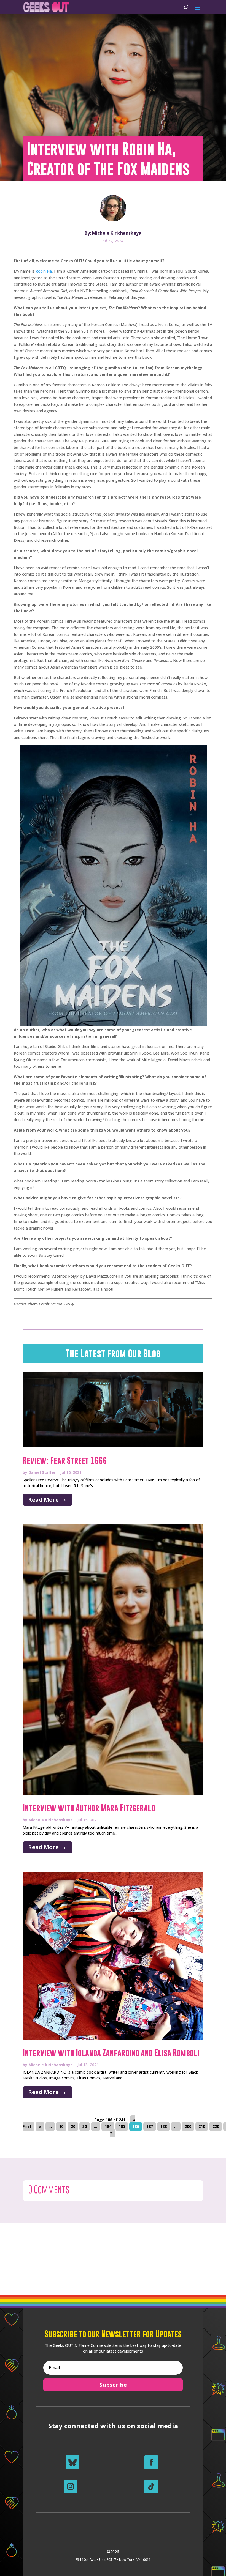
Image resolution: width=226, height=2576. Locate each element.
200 (188, 2126)
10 (61, 2126)
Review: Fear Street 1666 (65, 1461)
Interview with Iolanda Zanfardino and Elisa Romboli (111, 2053)
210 (202, 2126)
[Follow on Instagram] (71, 2487)
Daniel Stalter (42, 1472)
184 (108, 2126)
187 (150, 2126)
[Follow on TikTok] (151, 2487)
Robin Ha (44, 271)
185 (122, 2126)
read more (43, 1500)
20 (73, 2126)
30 (85, 2126)
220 (216, 2126)
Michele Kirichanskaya (51, 1820)
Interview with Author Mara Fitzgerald (89, 1808)
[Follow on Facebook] (151, 2462)
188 (163, 2126)
